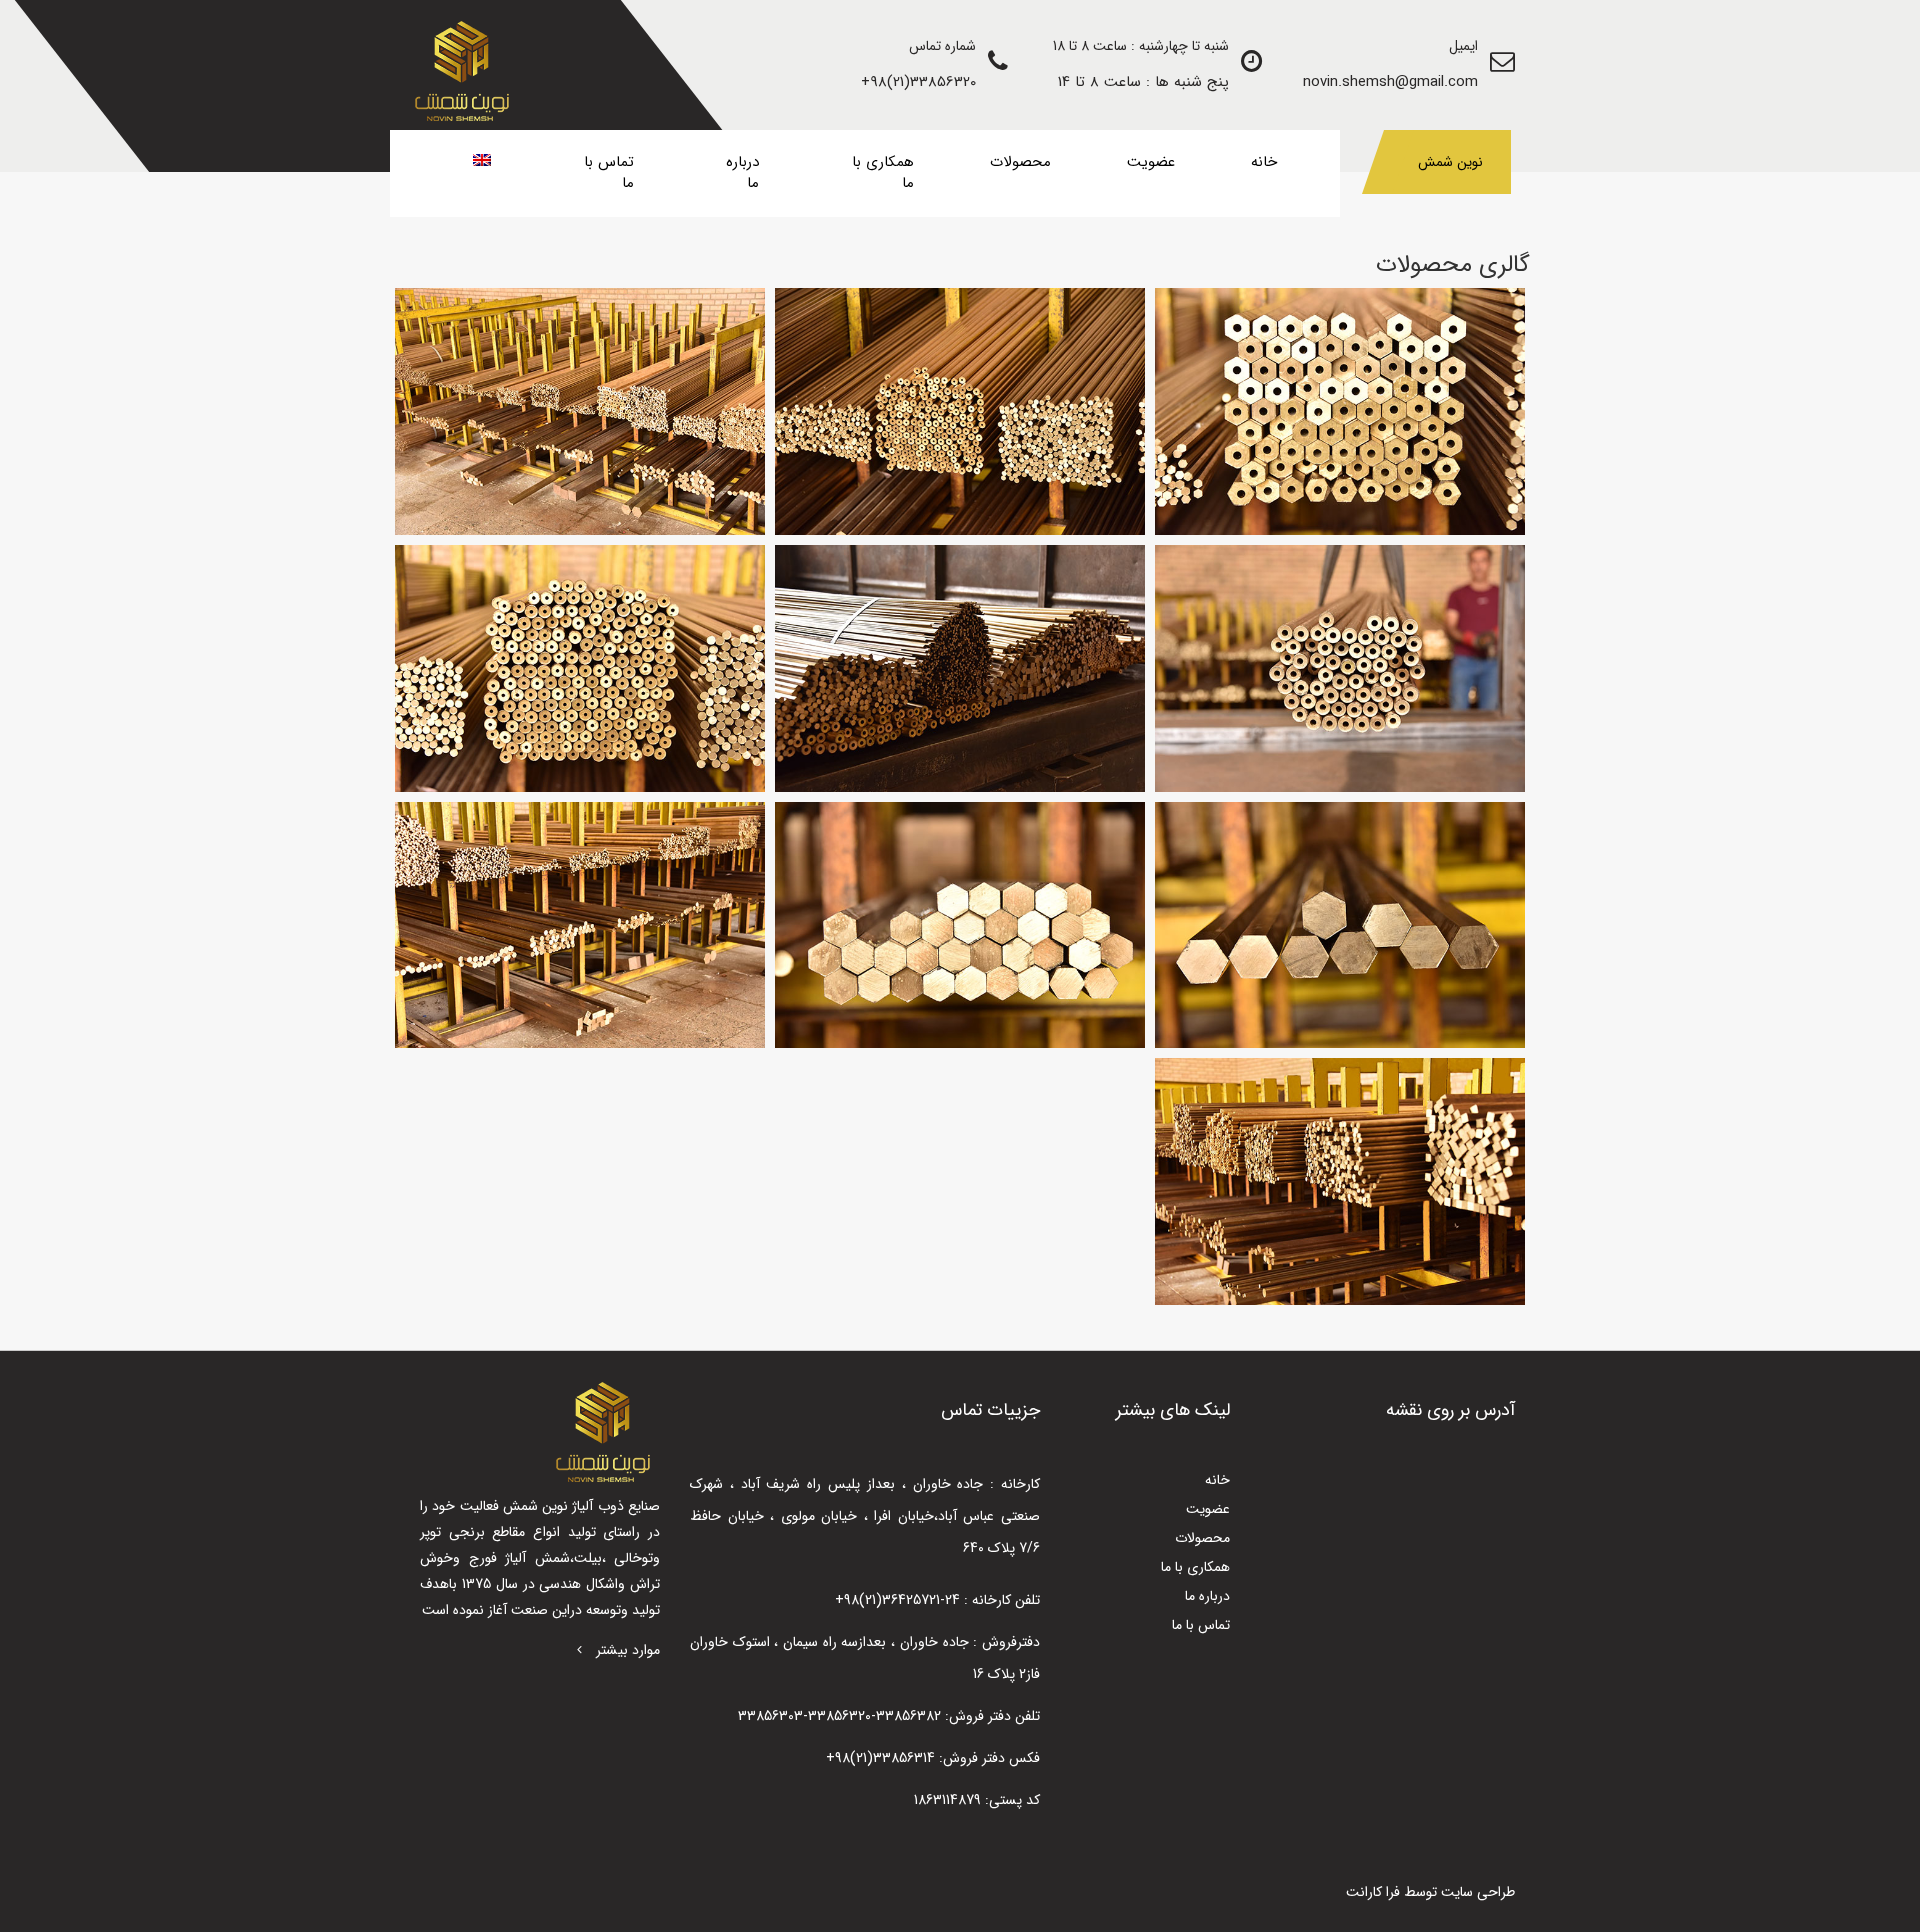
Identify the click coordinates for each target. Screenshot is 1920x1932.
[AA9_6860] (960, 925)
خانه (1264, 162)
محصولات (1020, 162)
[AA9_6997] (1340, 668)
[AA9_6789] (1340, 1181)
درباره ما (742, 172)
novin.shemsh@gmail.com (1390, 82)
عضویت (1151, 162)
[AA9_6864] (1340, 925)
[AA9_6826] (580, 925)
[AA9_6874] (580, 668)
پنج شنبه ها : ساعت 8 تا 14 (1143, 82)
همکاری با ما (883, 172)
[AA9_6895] (960, 411)
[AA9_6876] (1340, 411)
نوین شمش (1450, 162)
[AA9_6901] (580, 411)
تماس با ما (609, 172)
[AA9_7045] (960, 668)
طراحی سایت (1478, 1892)
